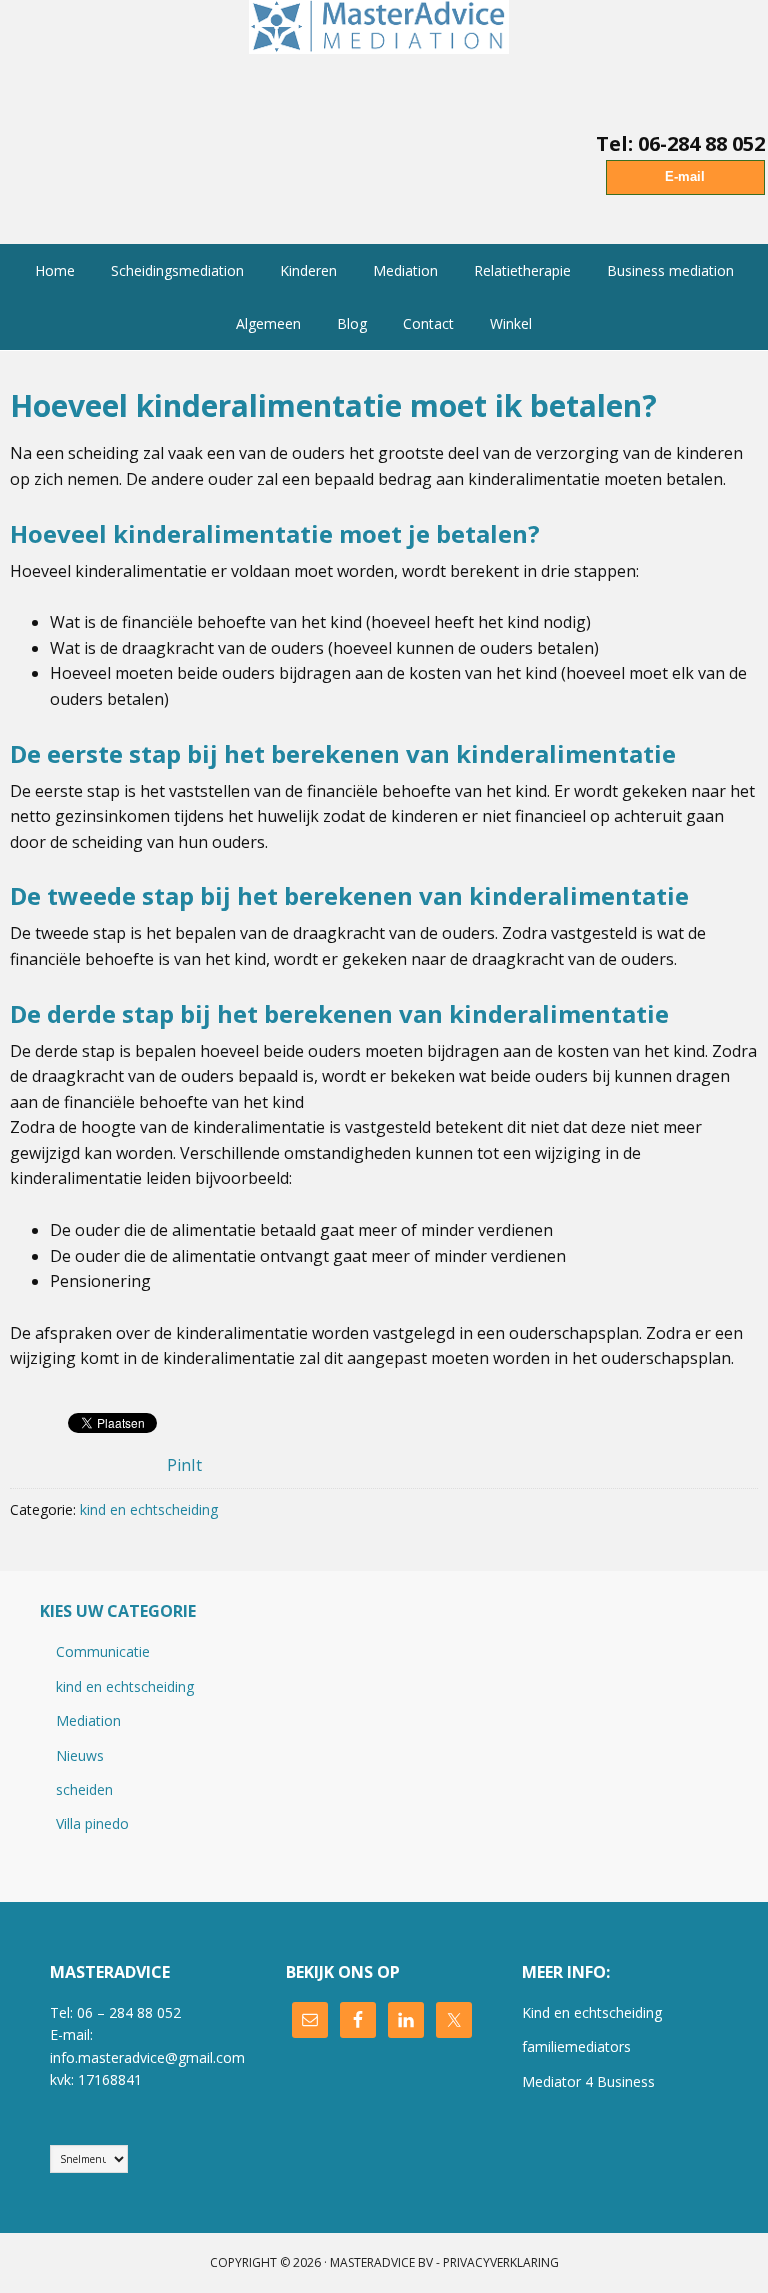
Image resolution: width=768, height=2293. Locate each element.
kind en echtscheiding (149, 1509)
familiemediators (576, 2046)
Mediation (88, 1720)
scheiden (84, 1789)
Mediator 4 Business (588, 2081)
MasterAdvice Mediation (384, 50)
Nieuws (80, 1755)
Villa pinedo (92, 1823)
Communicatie (103, 1651)
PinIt (184, 1465)
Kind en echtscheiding (592, 2012)
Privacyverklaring (501, 2262)
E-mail (685, 176)
